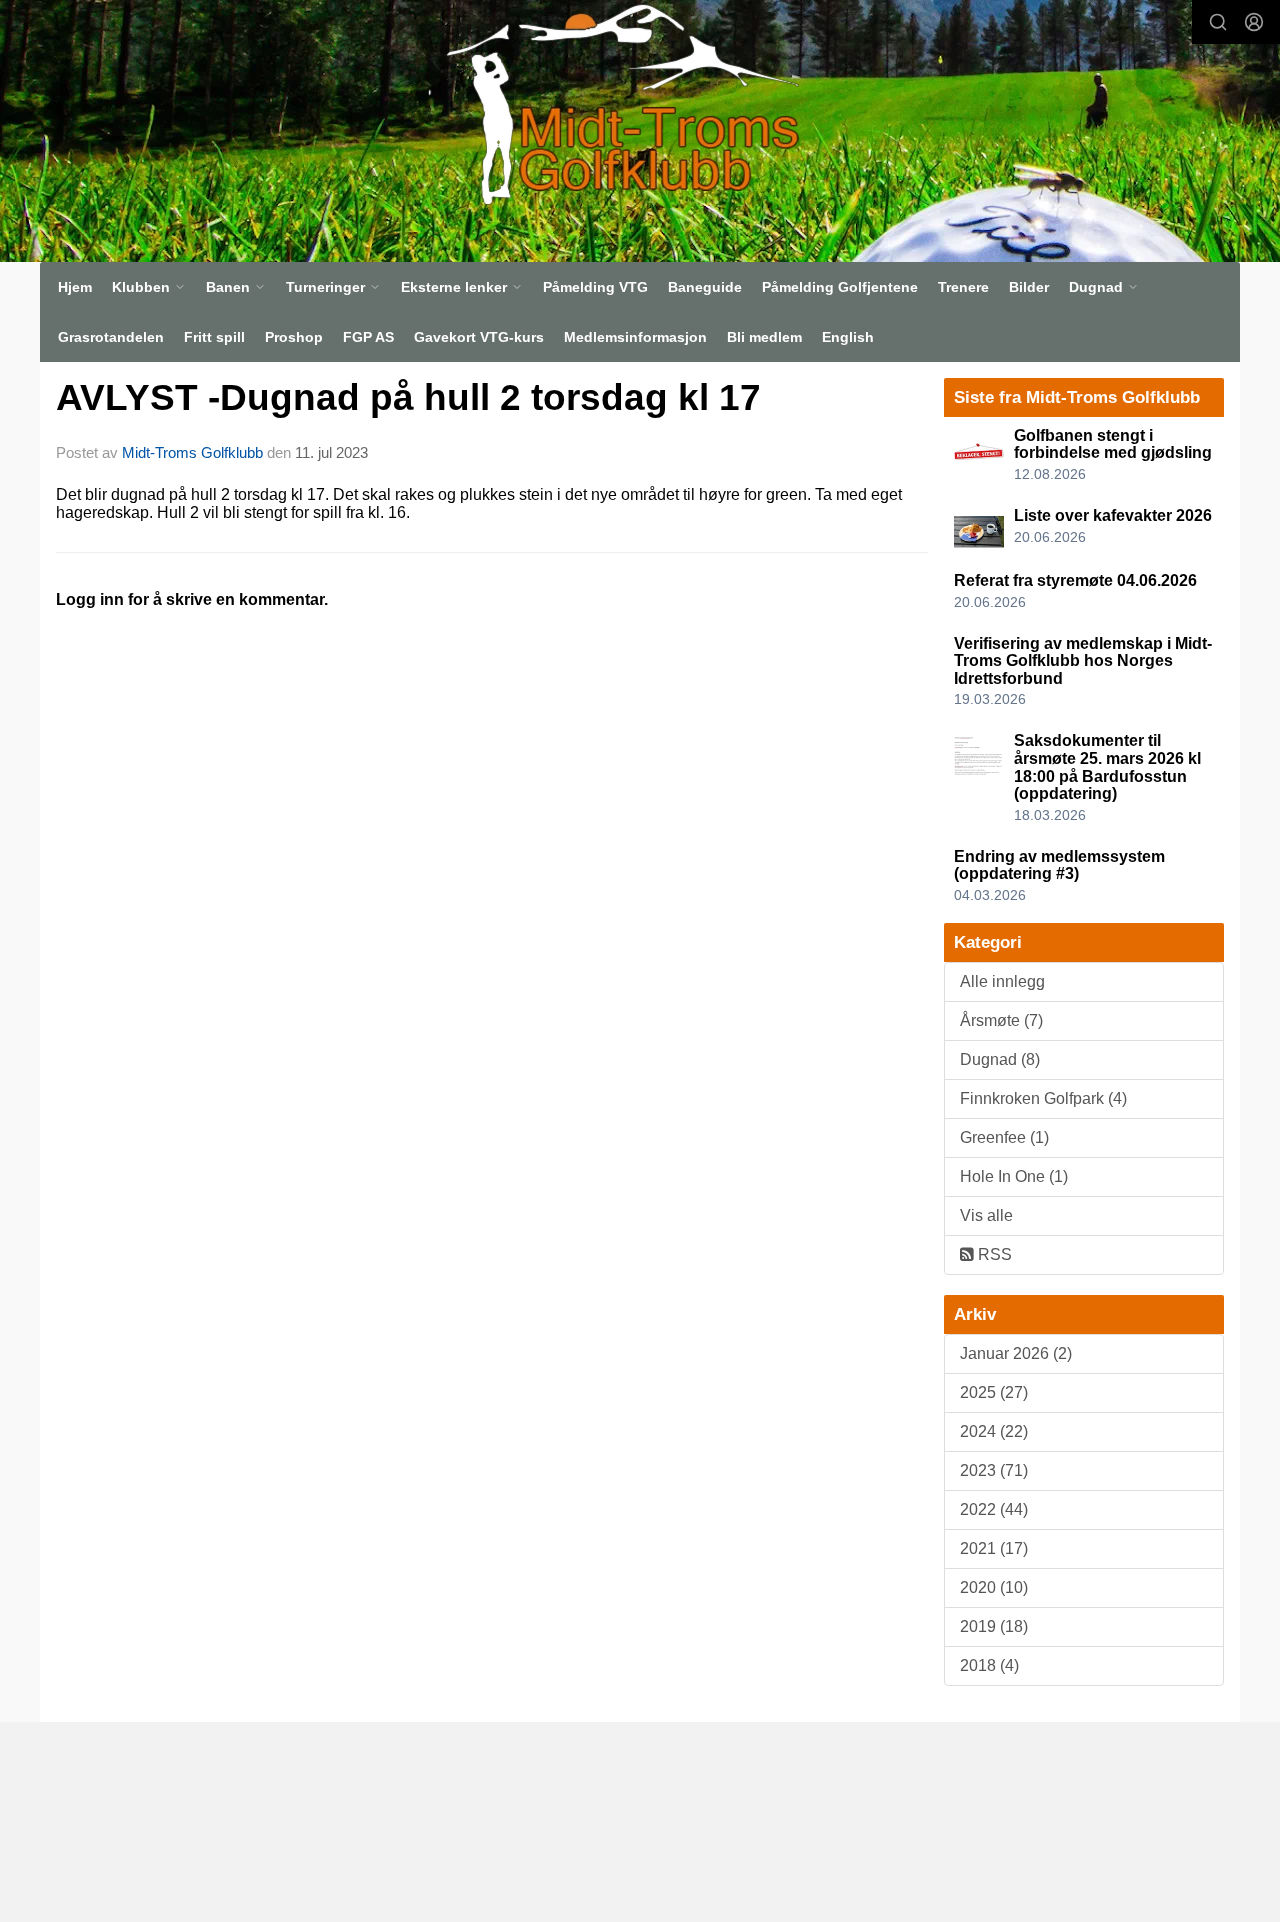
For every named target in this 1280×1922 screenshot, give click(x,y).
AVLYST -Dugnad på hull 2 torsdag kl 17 (408, 397)
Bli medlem (764, 337)
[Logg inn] (1254, 22)
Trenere (963, 287)
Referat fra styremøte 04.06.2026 (1075, 580)
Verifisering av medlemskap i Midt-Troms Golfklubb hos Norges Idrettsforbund (1083, 661)
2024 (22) (994, 1431)
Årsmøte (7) (1001, 1020)
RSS (993, 1254)
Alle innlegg (1002, 981)
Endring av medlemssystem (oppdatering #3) (1059, 865)
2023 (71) (994, 1470)
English (848, 337)
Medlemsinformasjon (635, 337)
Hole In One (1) (1014, 1176)
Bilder (1029, 287)
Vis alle (986, 1215)
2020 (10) (994, 1587)
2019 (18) (994, 1626)
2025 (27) (994, 1392)
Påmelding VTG (595, 287)
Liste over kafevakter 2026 (1113, 515)
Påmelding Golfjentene (840, 287)
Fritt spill (214, 337)
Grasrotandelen (111, 337)
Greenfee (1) (1004, 1137)
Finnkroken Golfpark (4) (1043, 1098)
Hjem (75, 287)
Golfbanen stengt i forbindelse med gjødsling (1113, 444)
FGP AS (368, 337)
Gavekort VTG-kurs (479, 337)
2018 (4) (989, 1665)
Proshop (294, 337)
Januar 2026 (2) (1016, 1353)
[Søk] (1218, 22)
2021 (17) (994, 1548)
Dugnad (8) (1000, 1059)
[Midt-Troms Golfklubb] (613, 104)
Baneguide (705, 287)
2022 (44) (994, 1509)
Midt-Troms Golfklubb (192, 452)
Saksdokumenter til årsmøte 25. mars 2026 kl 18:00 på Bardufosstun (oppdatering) (1107, 767)
